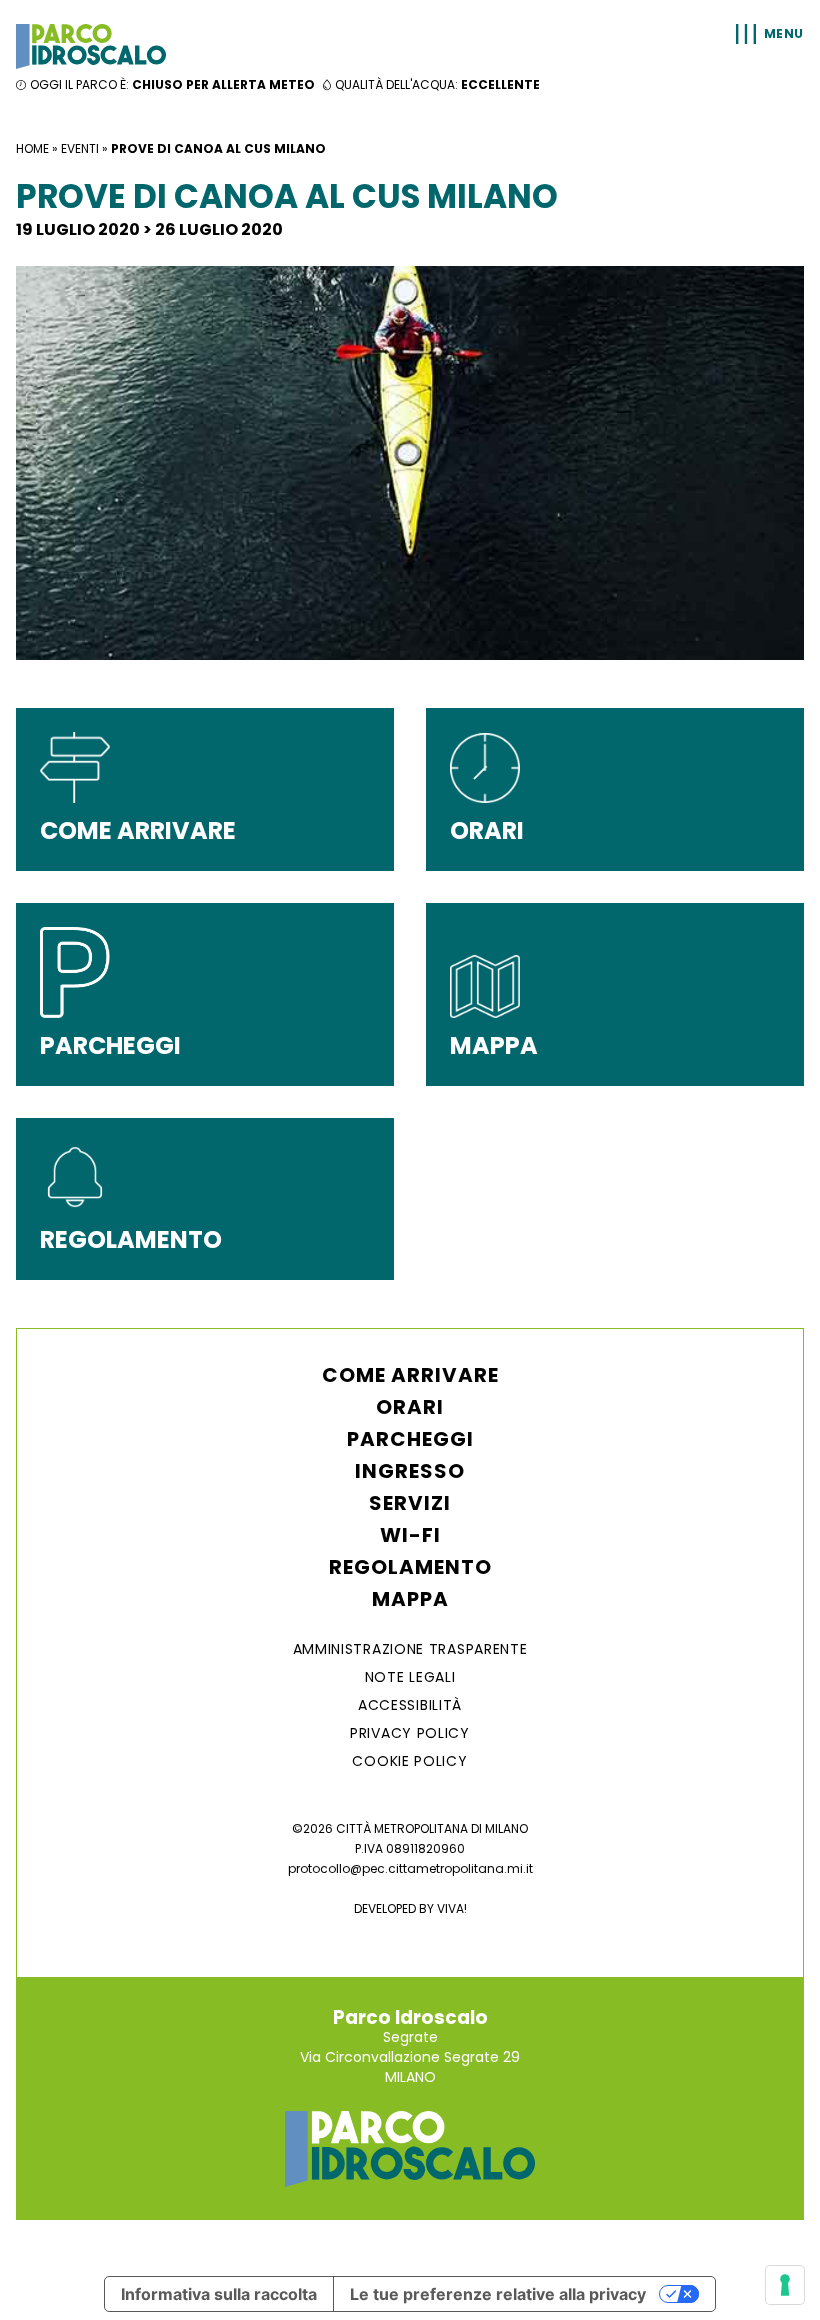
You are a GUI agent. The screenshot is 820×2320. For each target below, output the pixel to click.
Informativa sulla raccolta (219, 2294)
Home (32, 148)
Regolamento (410, 1567)
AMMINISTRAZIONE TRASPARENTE (410, 1649)
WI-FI (410, 1535)
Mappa (410, 1599)
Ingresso (410, 1471)
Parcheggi (410, 1439)
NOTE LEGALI (410, 1677)
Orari (410, 1407)
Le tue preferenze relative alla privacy (498, 2294)
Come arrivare (410, 1375)
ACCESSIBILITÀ (410, 1705)
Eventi (80, 148)
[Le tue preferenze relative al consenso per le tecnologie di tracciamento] (785, 2285)
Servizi (410, 1503)
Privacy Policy (410, 1733)
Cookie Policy (409, 1761)
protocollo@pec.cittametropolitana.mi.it (410, 1868)
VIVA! (452, 1908)
